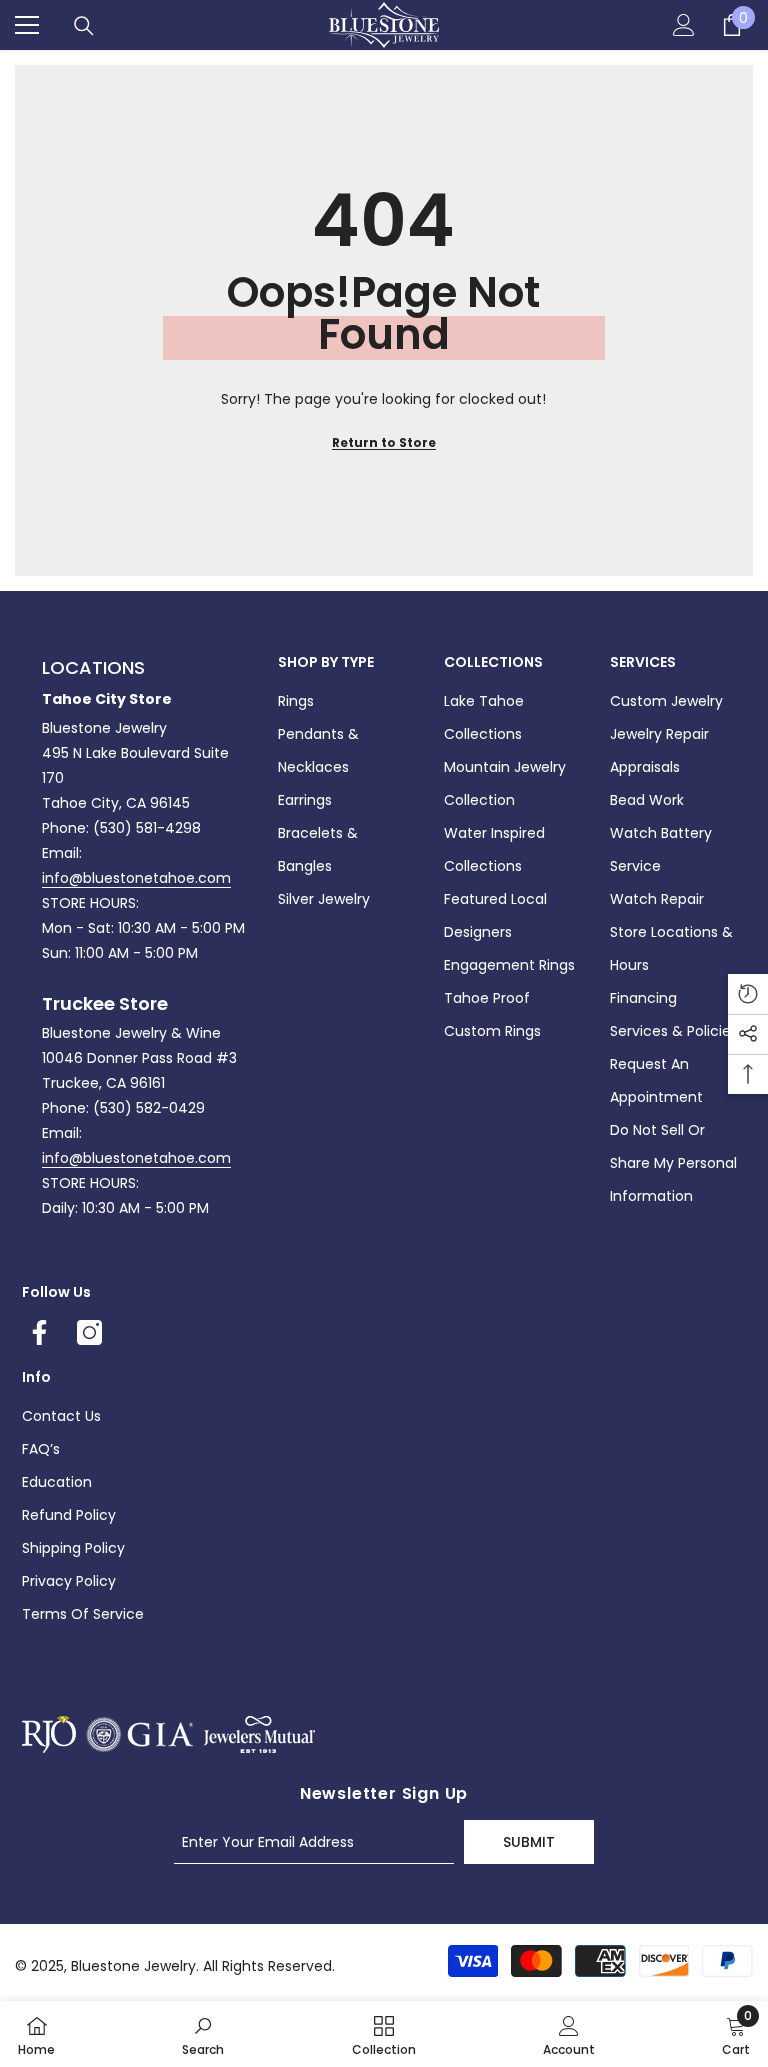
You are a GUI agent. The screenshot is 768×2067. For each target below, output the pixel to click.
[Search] (84, 26)
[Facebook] (39, 1332)
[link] (203, 2034)
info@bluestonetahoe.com (136, 878)
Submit (529, 1842)
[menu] (27, 25)
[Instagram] (89, 1332)
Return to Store (384, 442)
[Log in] (684, 25)
